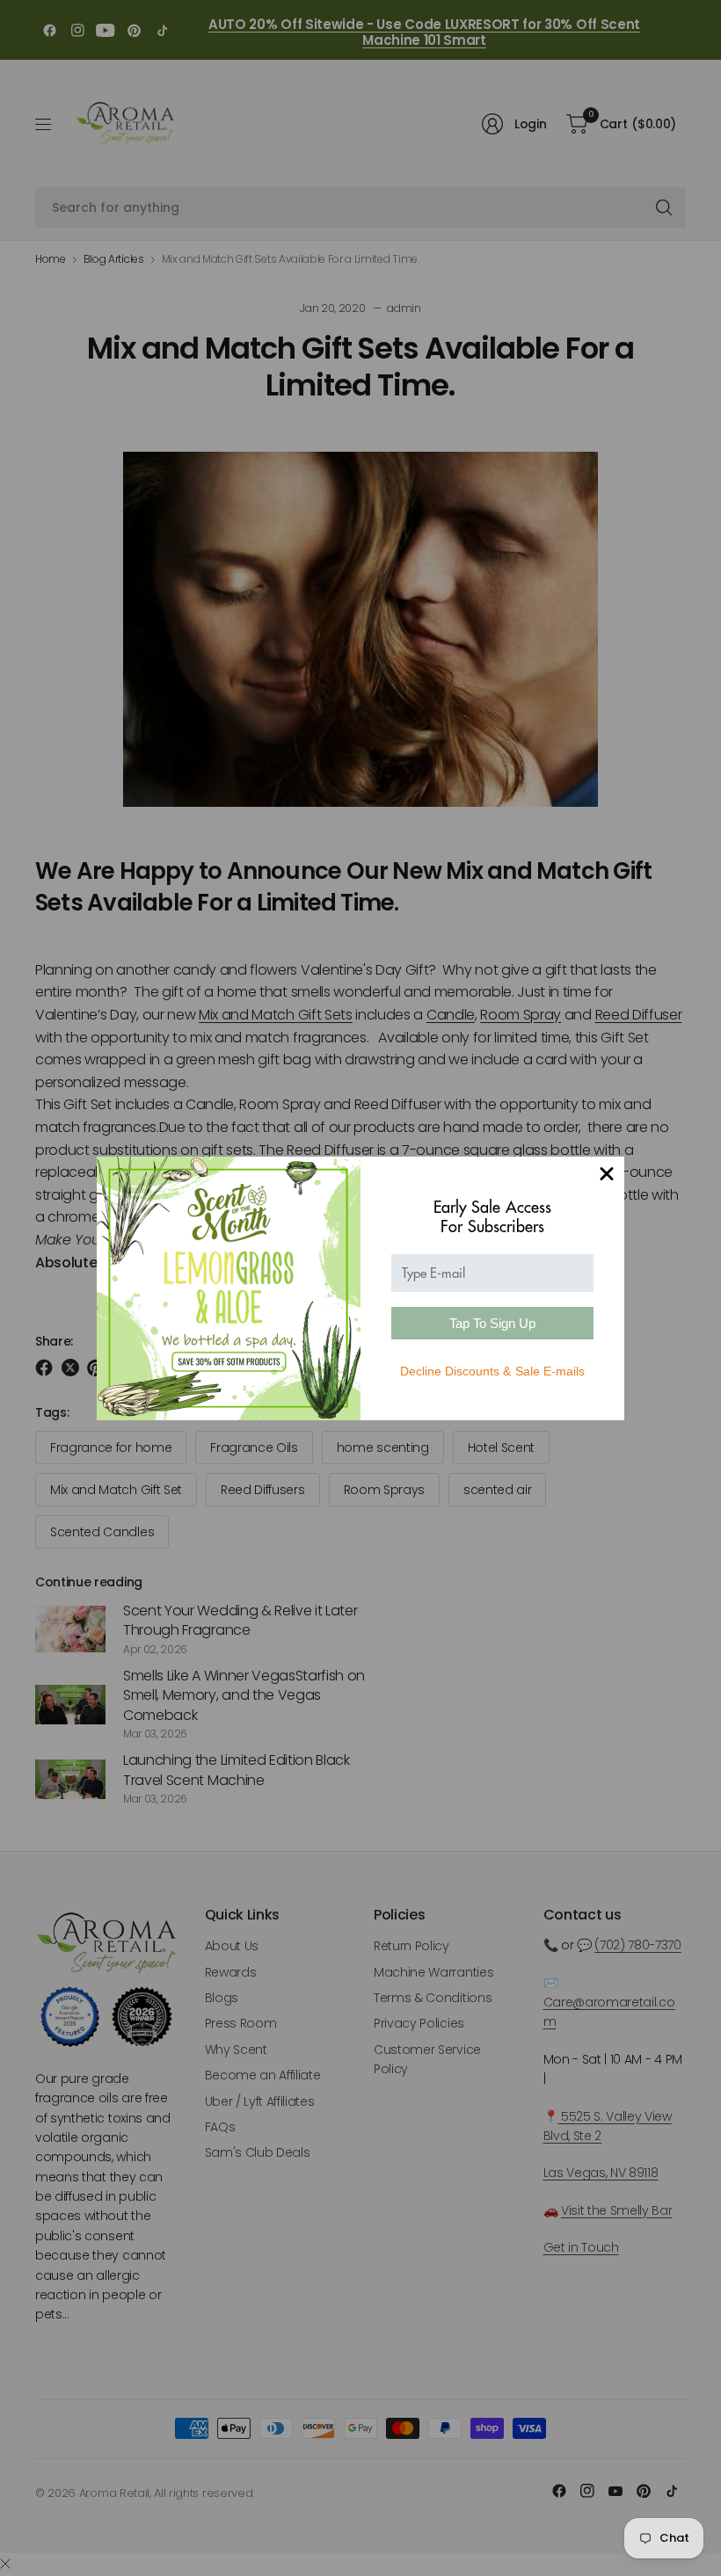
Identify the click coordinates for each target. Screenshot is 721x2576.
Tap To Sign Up (492, 1323)
